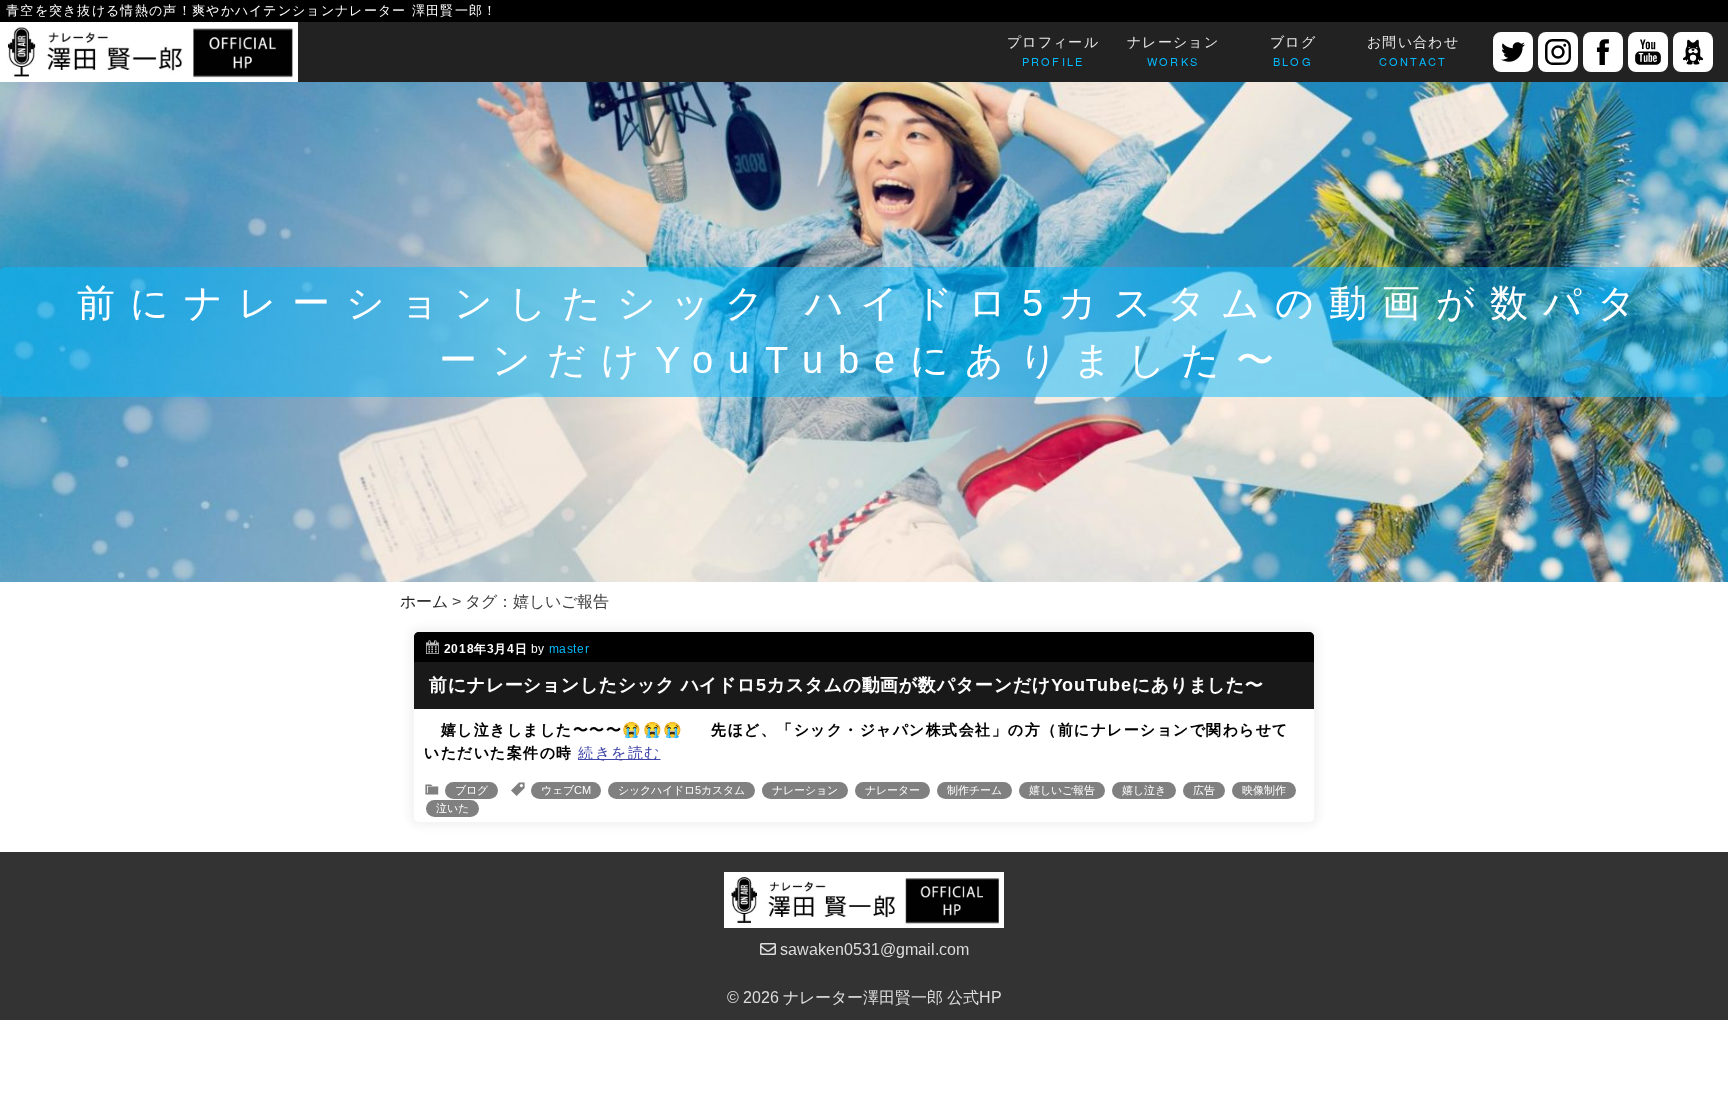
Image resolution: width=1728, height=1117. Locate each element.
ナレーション (805, 790)
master (569, 649)
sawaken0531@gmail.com (872, 949)
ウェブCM (566, 790)
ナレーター (892, 790)
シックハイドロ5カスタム (681, 790)
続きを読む (619, 752)
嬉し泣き (1144, 790)
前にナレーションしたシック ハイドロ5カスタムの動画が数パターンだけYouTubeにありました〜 (846, 685)
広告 (1204, 790)
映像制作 (1264, 790)
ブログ (471, 790)
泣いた (452, 808)
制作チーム (974, 790)
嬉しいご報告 (1062, 790)
